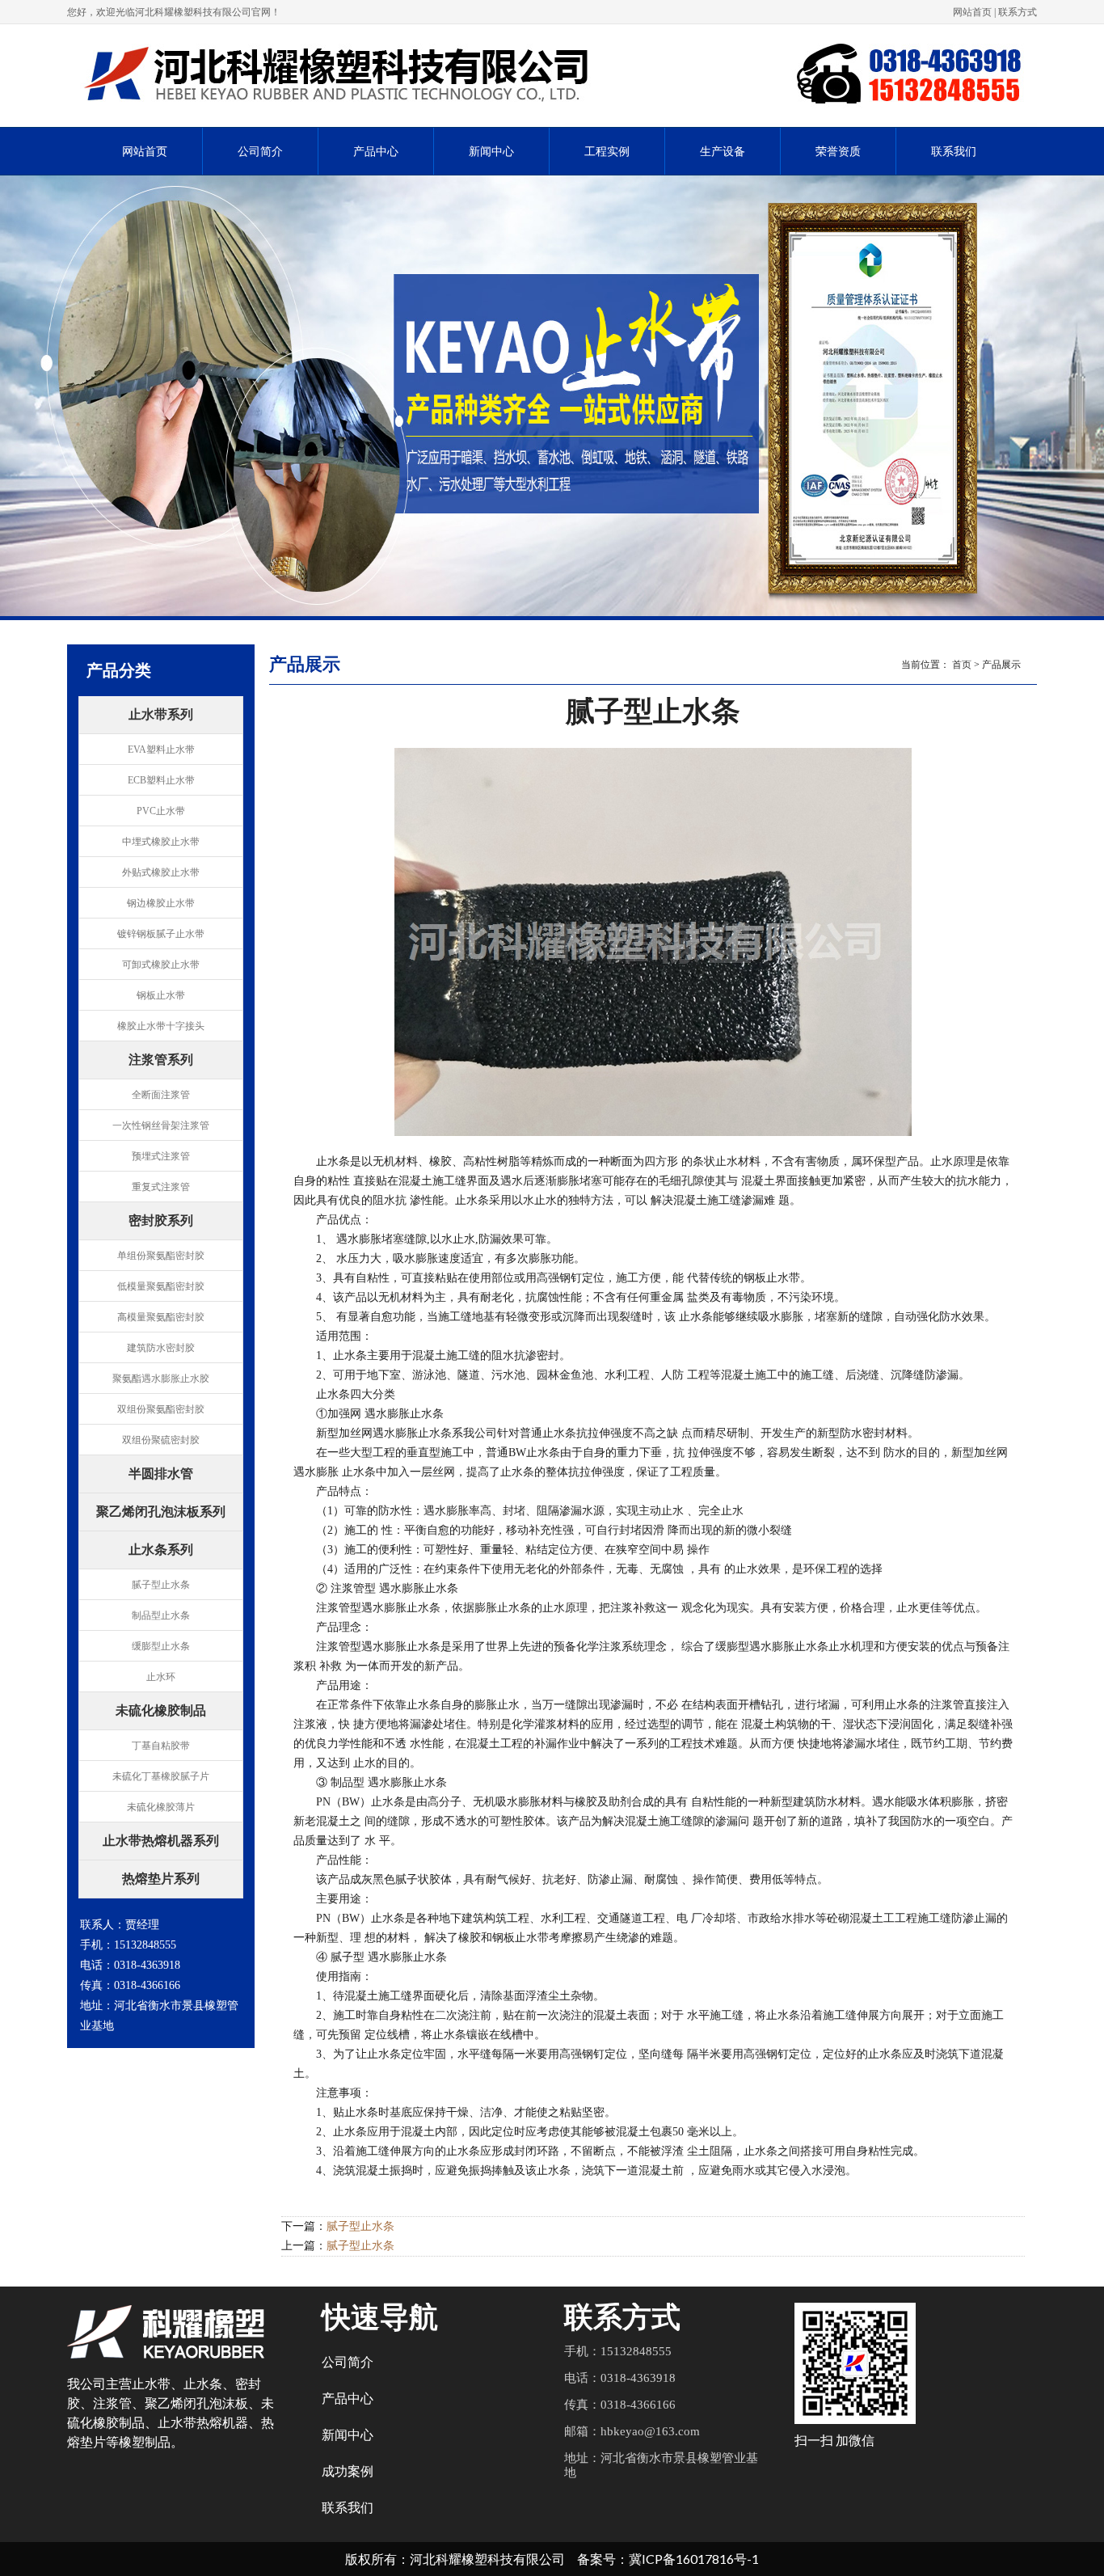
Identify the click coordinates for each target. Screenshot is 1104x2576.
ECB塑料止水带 (161, 780)
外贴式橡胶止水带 (161, 872)
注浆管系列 (161, 1061)
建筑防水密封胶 (161, 1348)
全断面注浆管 (161, 1095)
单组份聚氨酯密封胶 (161, 1256)
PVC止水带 (161, 811)
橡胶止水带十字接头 (161, 1026)
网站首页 (972, 12)
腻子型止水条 (161, 1585)
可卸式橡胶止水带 (161, 965)
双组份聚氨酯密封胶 (161, 1409)
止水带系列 (161, 716)
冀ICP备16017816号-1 (694, 2559)
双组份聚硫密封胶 (161, 1440)
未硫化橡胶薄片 (161, 1807)
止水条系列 (161, 1551)
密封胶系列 (161, 1222)
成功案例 (348, 2471)
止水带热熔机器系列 (161, 1842)
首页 (962, 665)
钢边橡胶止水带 (161, 903)
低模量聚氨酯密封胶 (161, 1286)
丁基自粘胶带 (161, 1746)
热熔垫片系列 (161, 1880)
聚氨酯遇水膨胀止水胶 (161, 1379)
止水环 (161, 1677)
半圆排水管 (161, 1475)
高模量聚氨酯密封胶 (161, 1317)
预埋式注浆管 (161, 1156)
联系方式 (1018, 12)
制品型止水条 (161, 1615)
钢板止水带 (161, 995)
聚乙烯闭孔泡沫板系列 (161, 1513)
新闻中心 (491, 152)
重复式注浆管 (161, 1187)
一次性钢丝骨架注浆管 (161, 1125)
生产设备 (723, 152)
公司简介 (260, 152)
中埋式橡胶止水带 (161, 842)
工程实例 (607, 152)
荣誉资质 (838, 152)
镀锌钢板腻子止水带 (161, 934)
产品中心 (376, 152)
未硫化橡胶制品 (161, 1712)
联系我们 (954, 152)
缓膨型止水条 (161, 1646)
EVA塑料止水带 (161, 750)
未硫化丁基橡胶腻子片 (161, 1776)
